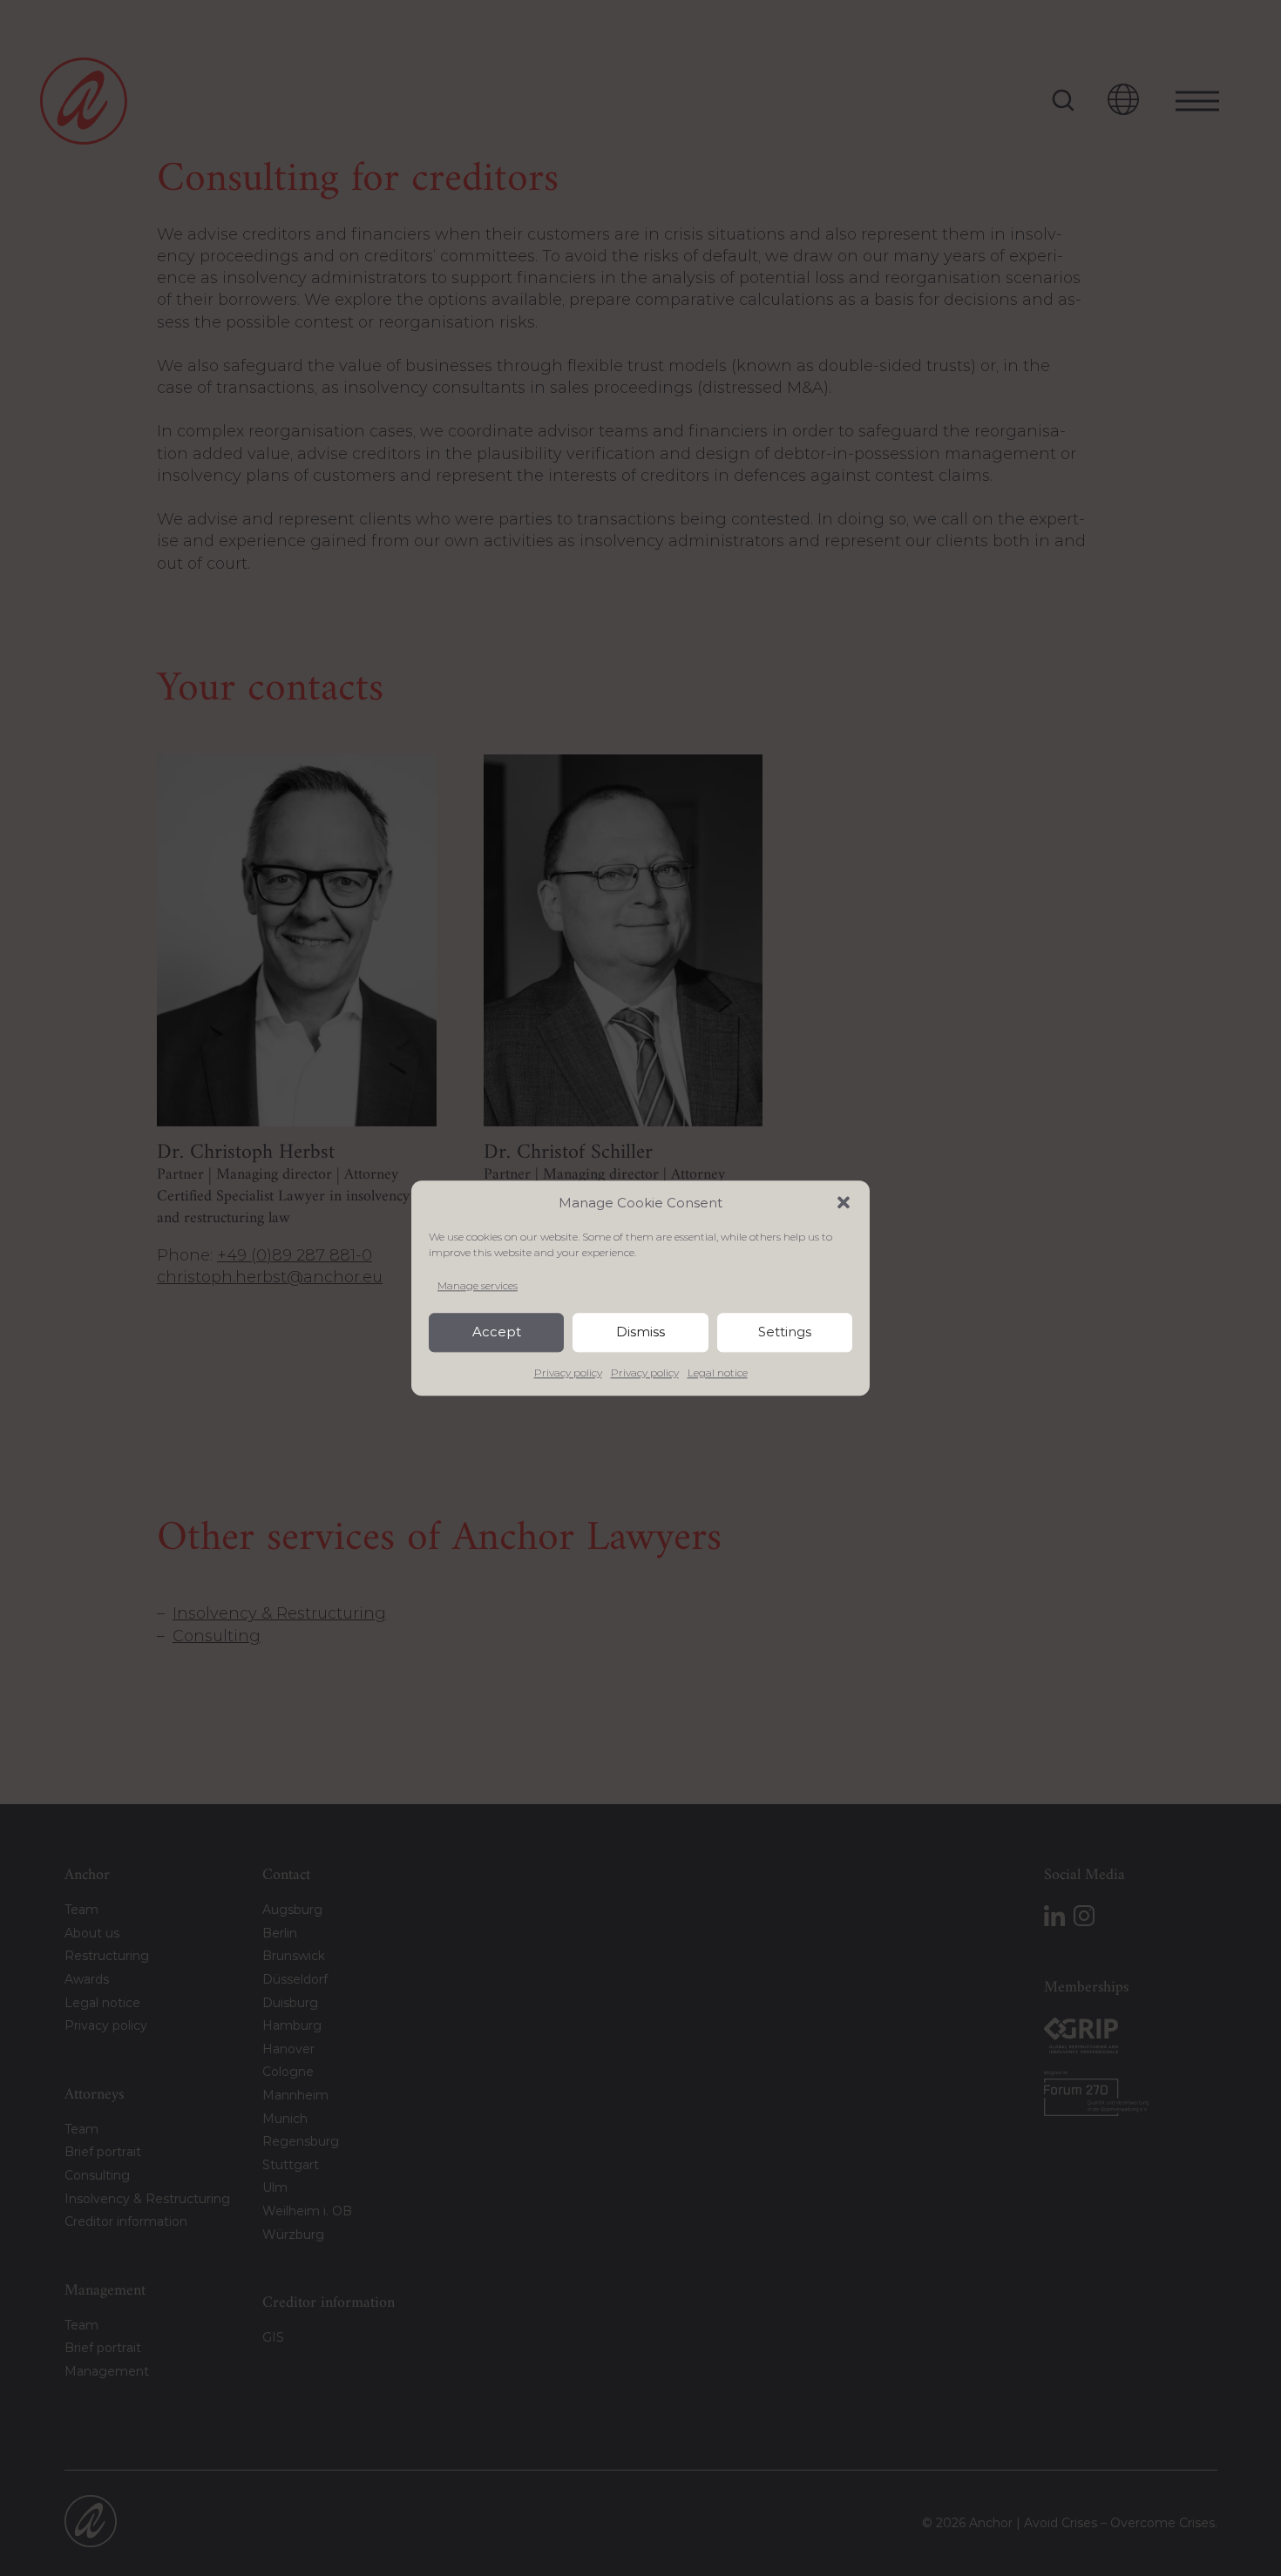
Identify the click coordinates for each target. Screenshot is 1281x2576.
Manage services (478, 1285)
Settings (785, 1332)
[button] (844, 1202)
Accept (497, 1332)
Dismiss (640, 1332)
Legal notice (718, 1373)
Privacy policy (568, 1373)
